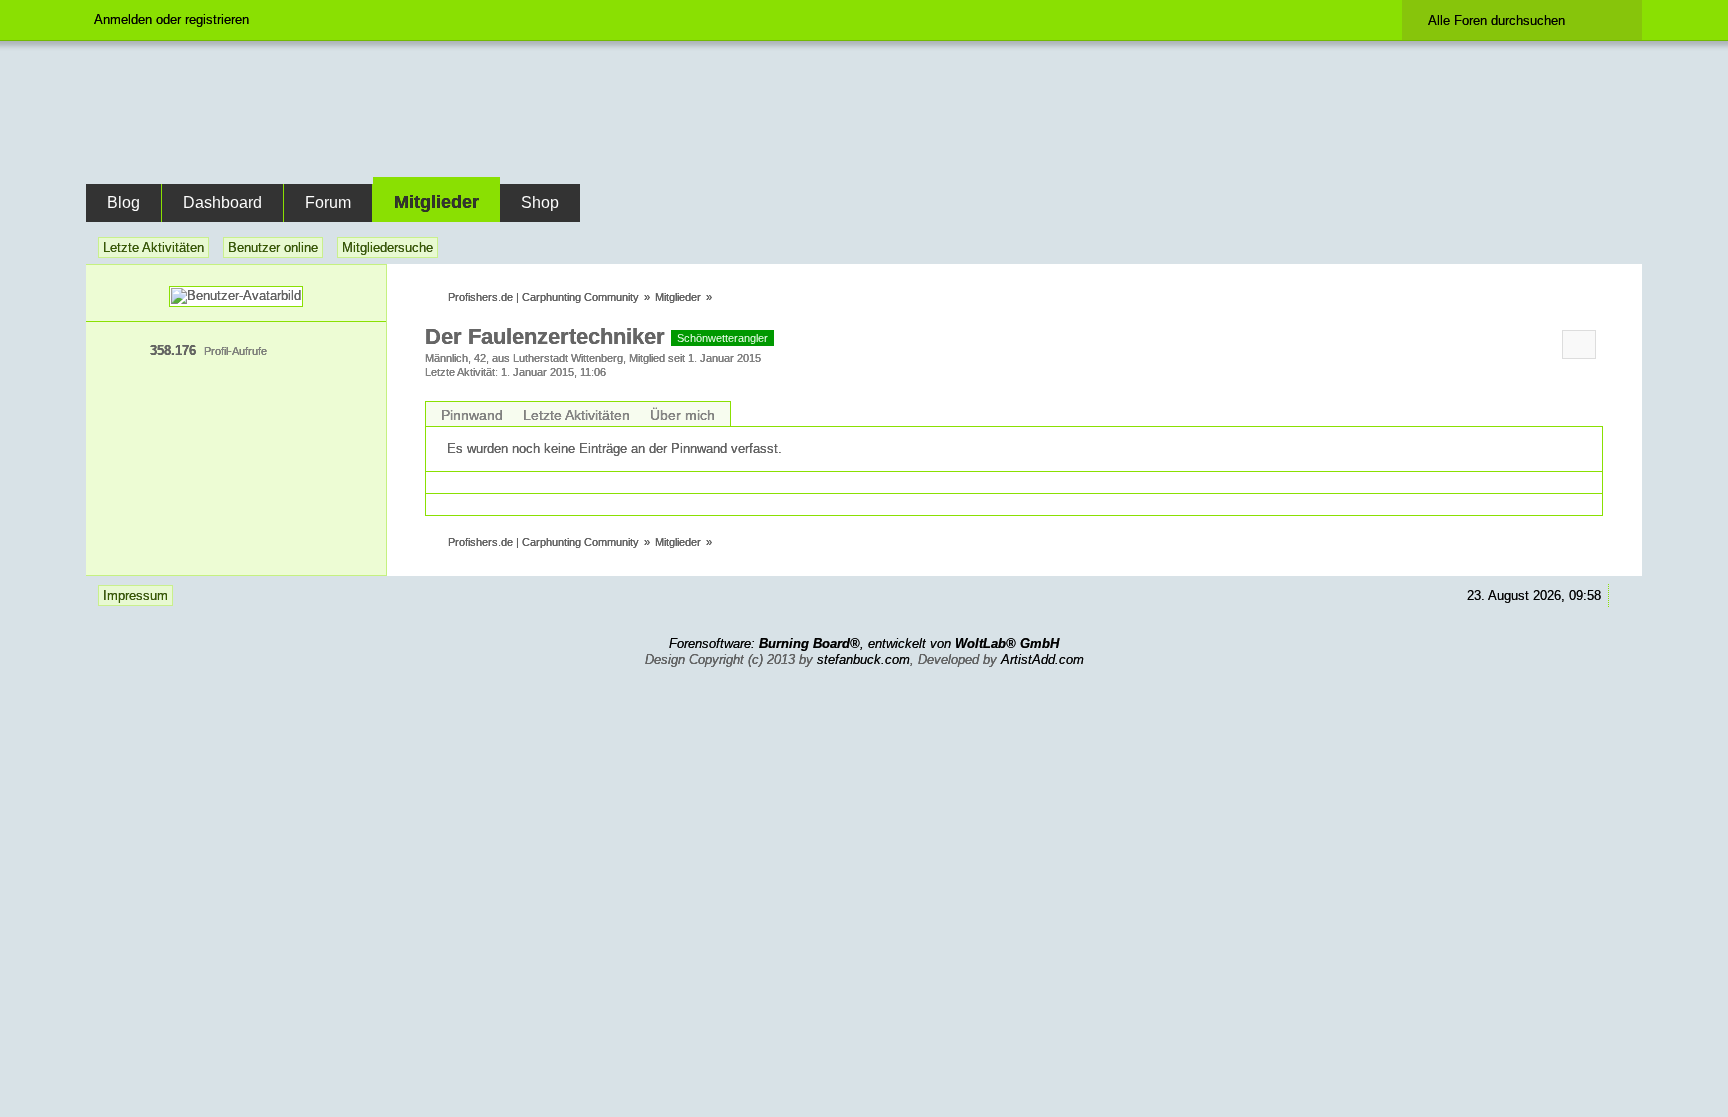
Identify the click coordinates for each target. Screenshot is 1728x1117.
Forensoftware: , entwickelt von (864, 643)
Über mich (682, 415)
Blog (123, 202)
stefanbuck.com (863, 659)
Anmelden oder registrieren (171, 19)
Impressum (135, 595)
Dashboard (222, 202)
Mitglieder (436, 202)
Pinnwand (472, 415)
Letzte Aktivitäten (576, 415)
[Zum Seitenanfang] (1623, 595)
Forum (328, 202)
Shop (540, 202)
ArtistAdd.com (1042, 659)
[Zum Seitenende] (1623, 247)
